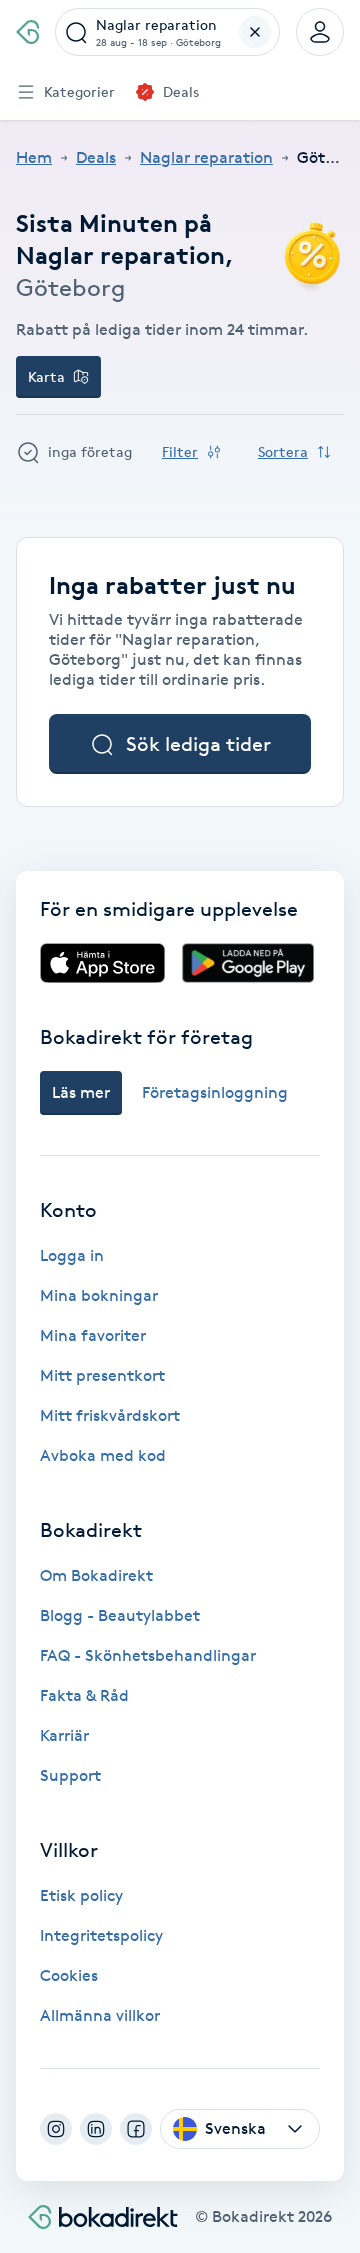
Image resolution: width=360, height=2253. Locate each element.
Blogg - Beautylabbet (120, 1615)
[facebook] (136, 2129)
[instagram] (56, 2129)
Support (70, 1775)
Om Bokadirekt (96, 1575)
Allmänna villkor (100, 2015)
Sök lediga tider (198, 744)
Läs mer (81, 1092)
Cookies (69, 1975)
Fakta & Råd (84, 1695)
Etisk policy (81, 1895)
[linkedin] (96, 2129)
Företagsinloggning (215, 1092)
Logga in (72, 1255)
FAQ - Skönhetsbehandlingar (148, 1655)
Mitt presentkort (102, 1375)
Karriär (64, 1735)
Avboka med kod (103, 1455)
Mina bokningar (99, 1295)
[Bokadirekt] (27, 32)
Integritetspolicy (101, 1935)
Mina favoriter (93, 1335)
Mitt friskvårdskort (110, 1415)
